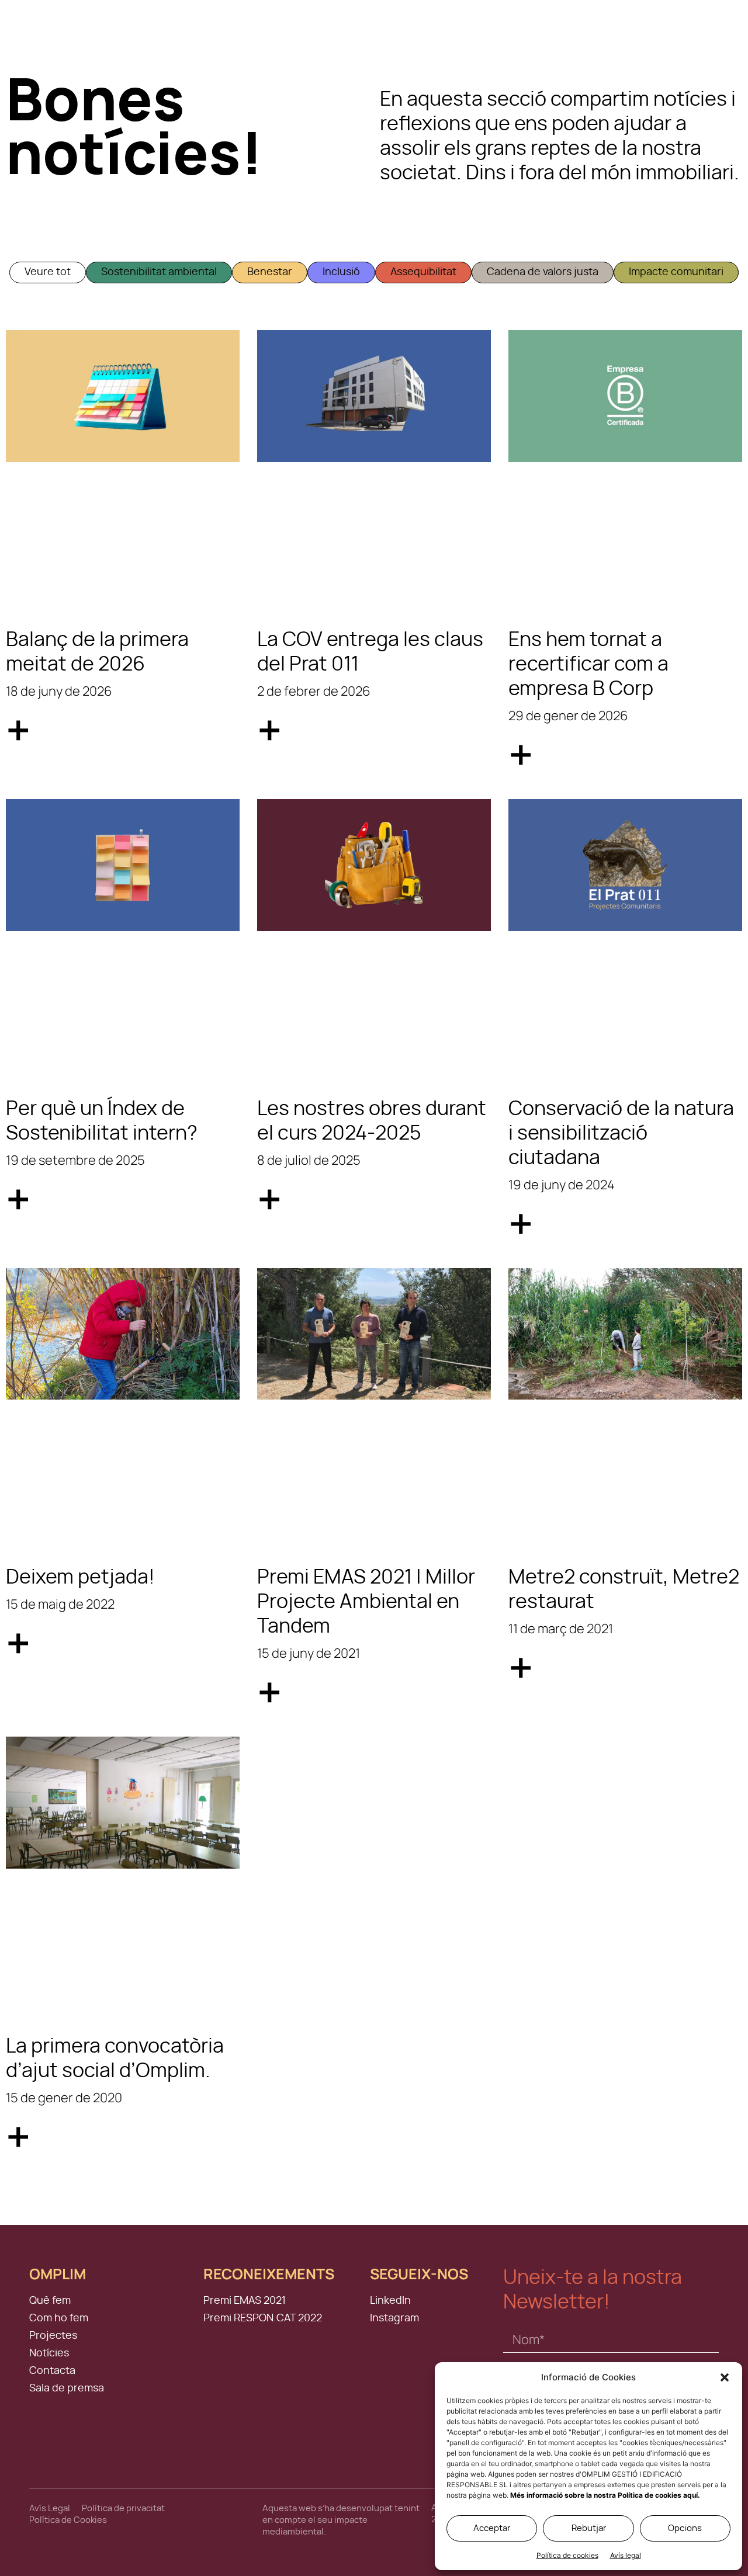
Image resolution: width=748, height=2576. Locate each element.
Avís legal (626, 2555)
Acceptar (492, 2528)
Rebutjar (589, 2528)
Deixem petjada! (80, 1578)
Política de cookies (567, 2555)
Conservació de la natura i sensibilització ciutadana (621, 1134)
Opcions (685, 2528)
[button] (725, 2377)
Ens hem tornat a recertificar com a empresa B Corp (588, 665)
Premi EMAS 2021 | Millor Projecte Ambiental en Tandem (366, 1602)
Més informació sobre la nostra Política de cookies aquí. (605, 2495)
